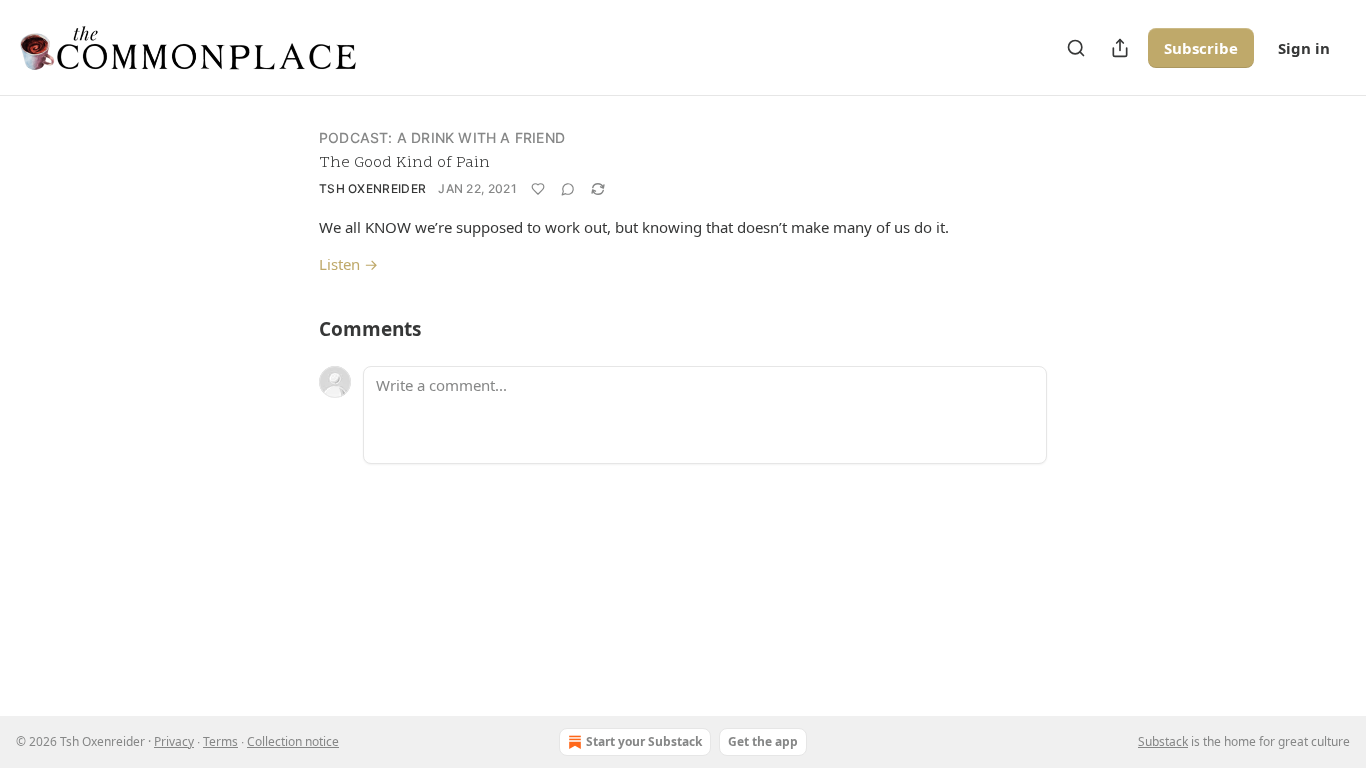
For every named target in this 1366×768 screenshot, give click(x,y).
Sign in (1304, 48)
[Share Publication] (1120, 48)
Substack (1163, 741)
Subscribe (1201, 48)
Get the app (763, 741)
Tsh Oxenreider (372, 188)
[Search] (1076, 48)
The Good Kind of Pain (404, 163)
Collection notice (293, 741)
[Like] (538, 189)
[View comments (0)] (568, 189)
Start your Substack (644, 741)
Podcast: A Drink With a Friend (442, 137)
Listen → (348, 264)
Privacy (174, 741)
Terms (220, 741)
